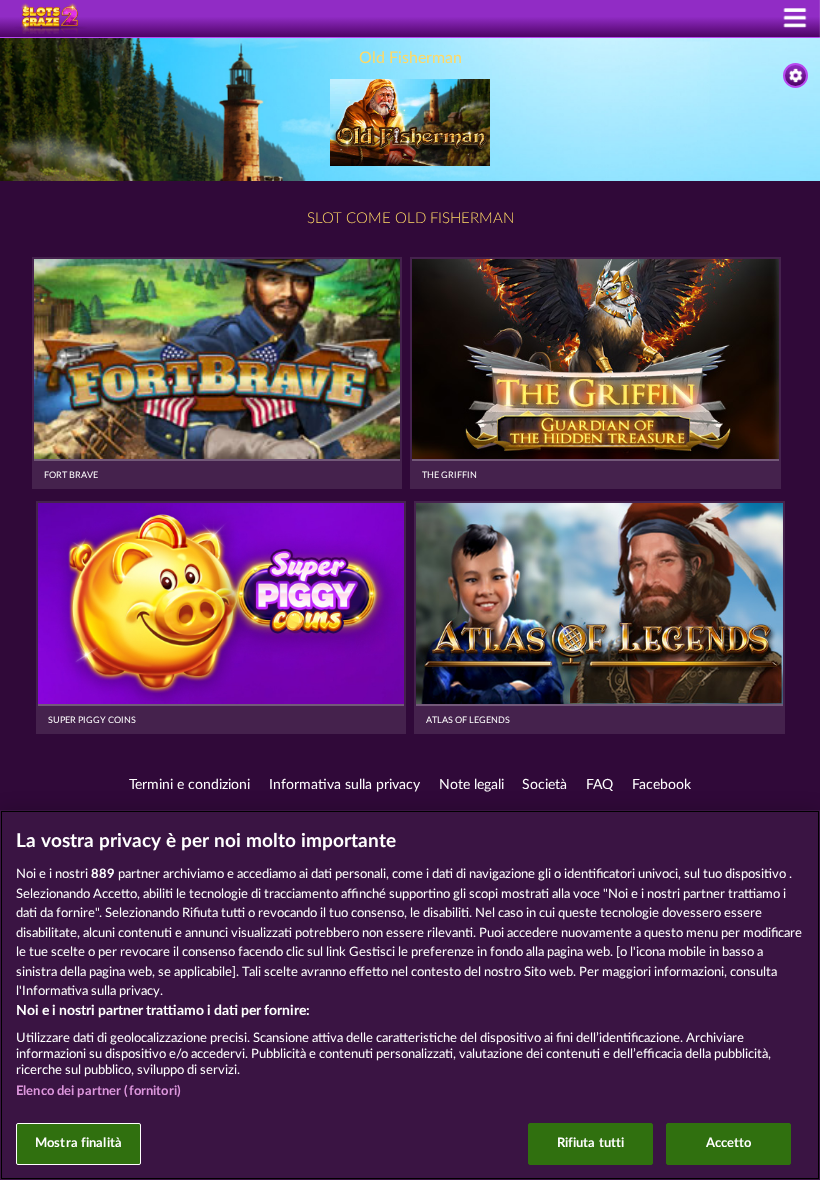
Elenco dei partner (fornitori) (98, 1091)
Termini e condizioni (189, 785)
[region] (410, 995)
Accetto (729, 1143)
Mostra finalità (78, 1143)
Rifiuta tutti (591, 1143)
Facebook (661, 785)
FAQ (599, 785)
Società (544, 785)
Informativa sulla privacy (344, 785)
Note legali (471, 785)
